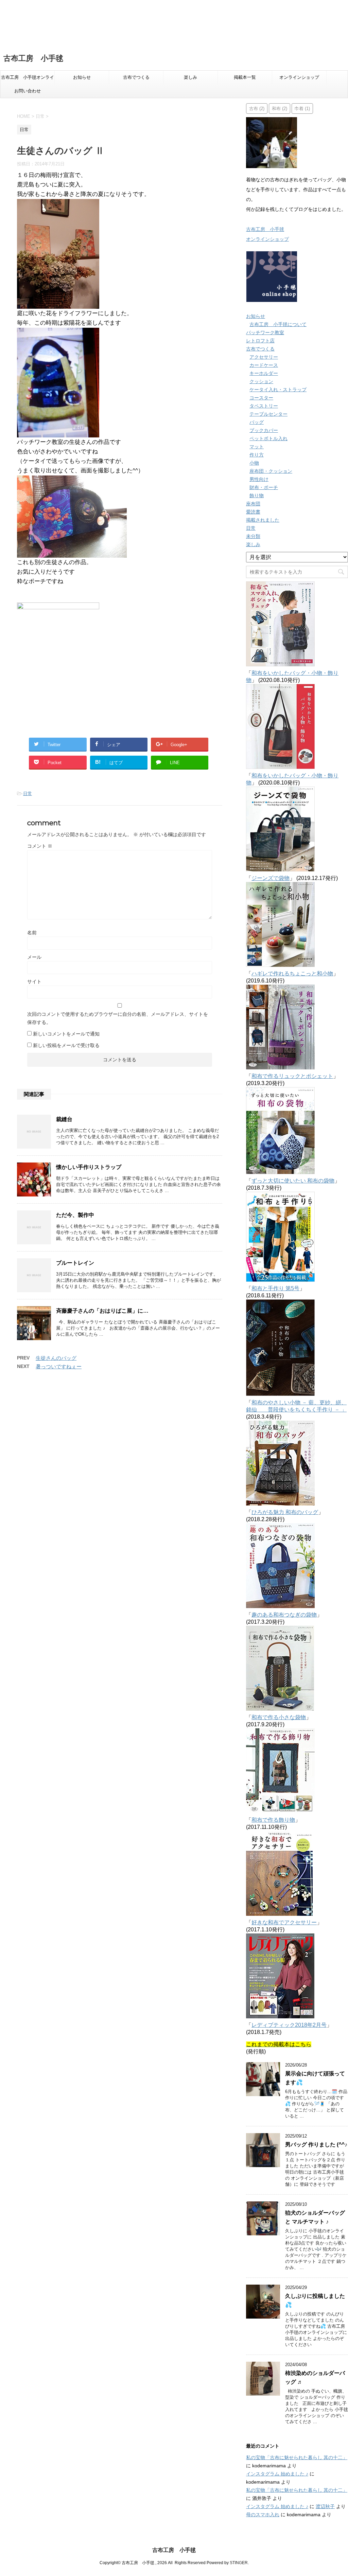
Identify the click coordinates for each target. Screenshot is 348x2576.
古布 (257, 108)
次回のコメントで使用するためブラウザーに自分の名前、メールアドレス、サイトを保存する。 (118, 1018)
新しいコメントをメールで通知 (66, 1034)
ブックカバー (264, 430)
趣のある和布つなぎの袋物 (284, 1615)
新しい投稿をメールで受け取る (66, 1045)
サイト (34, 981)
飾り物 (257, 496)
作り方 (257, 455)
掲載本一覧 (245, 77)
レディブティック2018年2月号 (289, 2025)
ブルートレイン (75, 1263)
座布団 (253, 504)
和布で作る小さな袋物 (279, 1717)
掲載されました (263, 520)
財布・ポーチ (264, 487)
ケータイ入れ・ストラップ (278, 390)
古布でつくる (136, 77)
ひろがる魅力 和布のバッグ (285, 1512)
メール (34, 957)
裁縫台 (64, 1119)
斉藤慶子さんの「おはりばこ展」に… (102, 1311)
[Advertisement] (174, 23)
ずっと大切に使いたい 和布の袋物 (293, 1181)
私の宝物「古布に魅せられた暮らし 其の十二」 (297, 2457)
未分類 (253, 536)
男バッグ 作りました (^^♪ (316, 2145)
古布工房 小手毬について (278, 324)
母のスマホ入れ (263, 2515)
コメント (40, 846)
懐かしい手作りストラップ (89, 1167)
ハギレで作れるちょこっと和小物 (292, 974)
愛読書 (253, 512)
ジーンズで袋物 (271, 878)
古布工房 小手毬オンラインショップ (28, 79)
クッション (261, 381)
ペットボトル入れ (268, 438)
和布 (280, 108)
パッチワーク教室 (265, 332)
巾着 (302, 108)
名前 (32, 933)
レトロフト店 (260, 341)
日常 (28, 794)
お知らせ (82, 77)
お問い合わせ (28, 91)
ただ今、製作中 (75, 1215)
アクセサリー (264, 357)
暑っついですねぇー (59, 1366)
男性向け (259, 479)
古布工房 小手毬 (33, 58)
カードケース (264, 365)
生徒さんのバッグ (56, 1358)
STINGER (239, 2563)
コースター (261, 398)
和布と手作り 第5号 (275, 1288)
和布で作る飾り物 (273, 1820)
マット (257, 447)
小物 (254, 463)
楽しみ (190, 77)
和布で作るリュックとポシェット (292, 1076)
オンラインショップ (299, 77)
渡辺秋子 (325, 2506)
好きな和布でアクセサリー (284, 1922)
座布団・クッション (271, 471)
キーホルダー (264, 373)
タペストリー (264, 406)
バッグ (257, 422)
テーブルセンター (268, 414)
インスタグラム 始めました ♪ (277, 2474)
